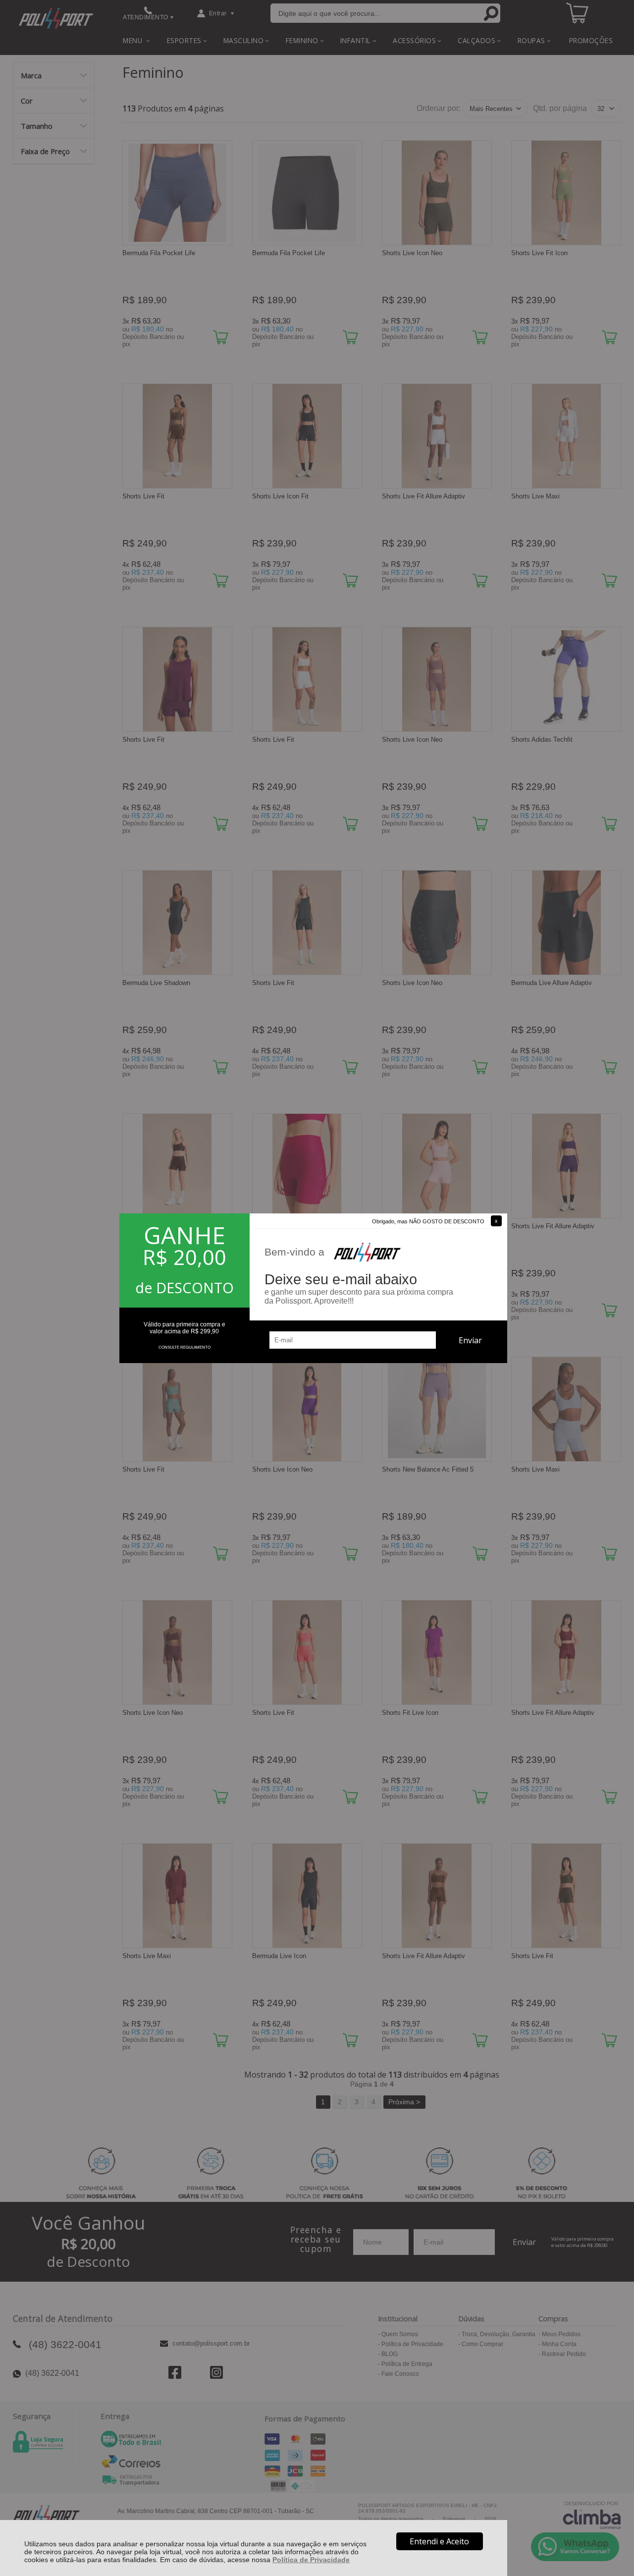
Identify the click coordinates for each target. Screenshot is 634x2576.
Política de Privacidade (311, 2560)
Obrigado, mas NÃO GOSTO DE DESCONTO (428, 1221)
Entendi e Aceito (439, 2541)
